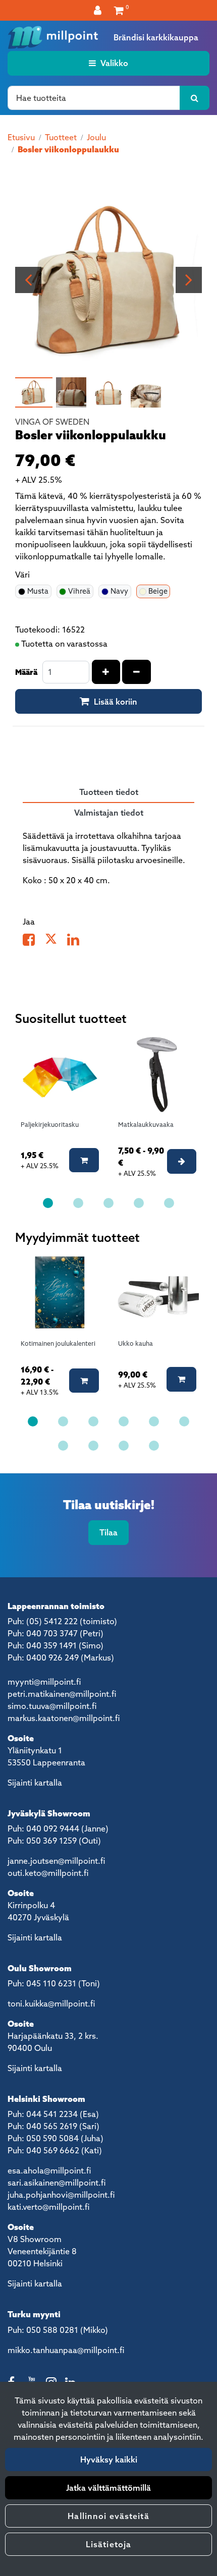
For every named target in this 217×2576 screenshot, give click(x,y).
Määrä (26, 672)
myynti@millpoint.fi (44, 1682)
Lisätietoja (108, 2544)
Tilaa (108, 1532)
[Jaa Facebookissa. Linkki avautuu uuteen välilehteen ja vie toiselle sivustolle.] (34, 942)
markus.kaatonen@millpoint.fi (64, 1718)
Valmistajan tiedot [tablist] (109, 813)
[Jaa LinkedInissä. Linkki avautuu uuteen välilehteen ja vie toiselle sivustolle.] (77, 942)
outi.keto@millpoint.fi (48, 1873)
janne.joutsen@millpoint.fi (56, 1861)
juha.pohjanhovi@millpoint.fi (61, 2195)
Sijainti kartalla (35, 1783)
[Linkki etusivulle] (53, 37)
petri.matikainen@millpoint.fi (62, 1694)
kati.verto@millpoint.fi (48, 2207)
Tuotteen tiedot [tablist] (109, 792)
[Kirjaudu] (99, 10)
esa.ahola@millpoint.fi (49, 2170)
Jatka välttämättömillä (108, 2488)
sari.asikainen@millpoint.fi (57, 2183)
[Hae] (195, 98)
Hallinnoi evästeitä (108, 2516)
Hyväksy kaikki (109, 2459)
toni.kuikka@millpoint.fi (51, 2003)
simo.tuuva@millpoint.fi (52, 1706)
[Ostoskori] (119, 10)
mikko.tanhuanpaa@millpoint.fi (66, 2350)
